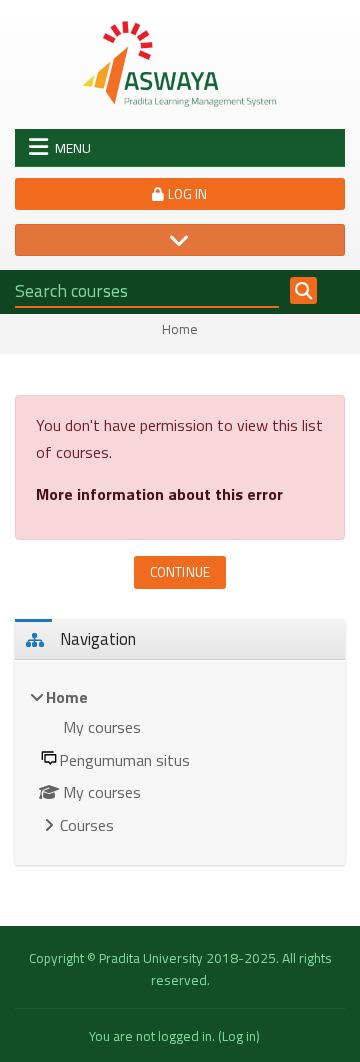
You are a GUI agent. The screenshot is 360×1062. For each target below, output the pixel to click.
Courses (87, 825)
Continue (180, 572)
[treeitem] (180, 763)
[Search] (304, 291)
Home (180, 330)
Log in (186, 194)
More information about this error (159, 494)
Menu (73, 148)
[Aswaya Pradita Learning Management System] (180, 63)
